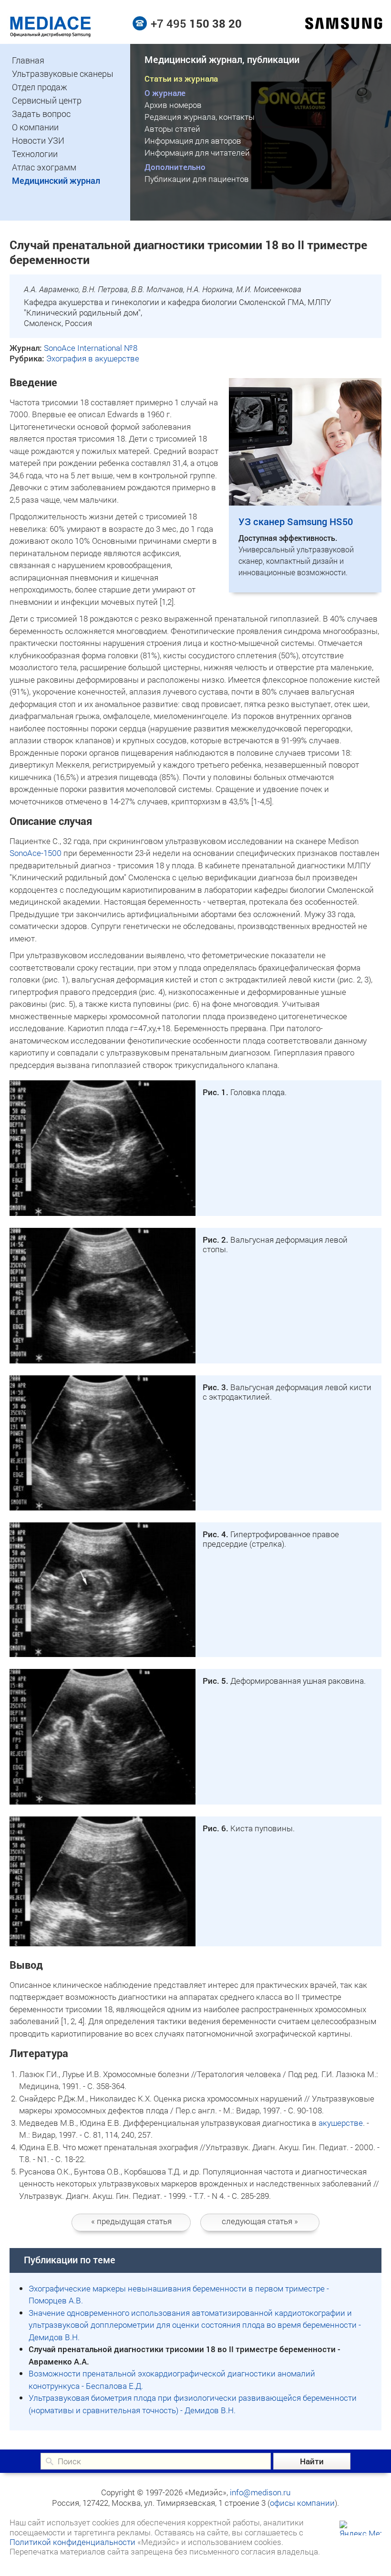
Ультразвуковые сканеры (63, 74)
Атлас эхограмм (44, 167)
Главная (28, 60)
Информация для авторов (193, 141)
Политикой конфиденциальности (72, 2542)
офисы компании (302, 2503)
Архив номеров (173, 105)
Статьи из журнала (181, 79)
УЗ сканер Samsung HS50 (296, 521)
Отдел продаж (40, 87)
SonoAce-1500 (36, 853)
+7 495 (196, 23)
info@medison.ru (260, 2492)
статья (131, 2221)
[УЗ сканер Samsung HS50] (305, 502)
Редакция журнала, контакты (200, 117)
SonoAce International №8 (91, 348)
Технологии (35, 154)
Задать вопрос (41, 114)
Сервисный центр (47, 100)
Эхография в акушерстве (93, 358)
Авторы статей (172, 129)
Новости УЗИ (38, 140)
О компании (35, 127)
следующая (260, 2221)
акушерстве (341, 2123)
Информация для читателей (197, 153)
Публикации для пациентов (197, 179)
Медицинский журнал (56, 180)
